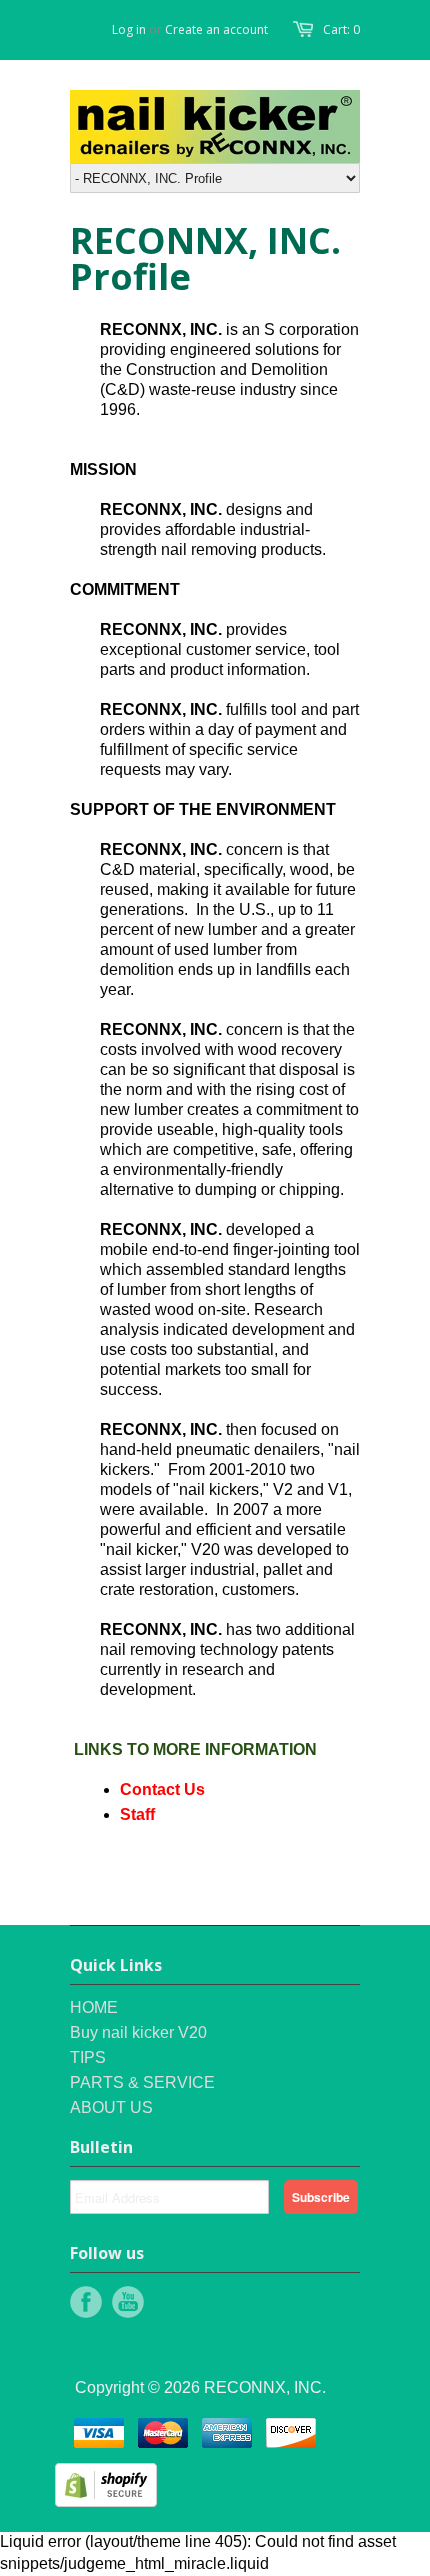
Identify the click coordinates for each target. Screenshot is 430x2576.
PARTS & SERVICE (142, 2082)
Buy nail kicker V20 (138, 2032)
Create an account (216, 29)
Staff (137, 1814)
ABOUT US (111, 2107)
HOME (94, 2007)
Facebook (86, 2302)
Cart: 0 (341, 29)
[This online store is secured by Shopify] (106, 2501)
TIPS (88, 2057)
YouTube (128, 2302)
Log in (129, 29)
